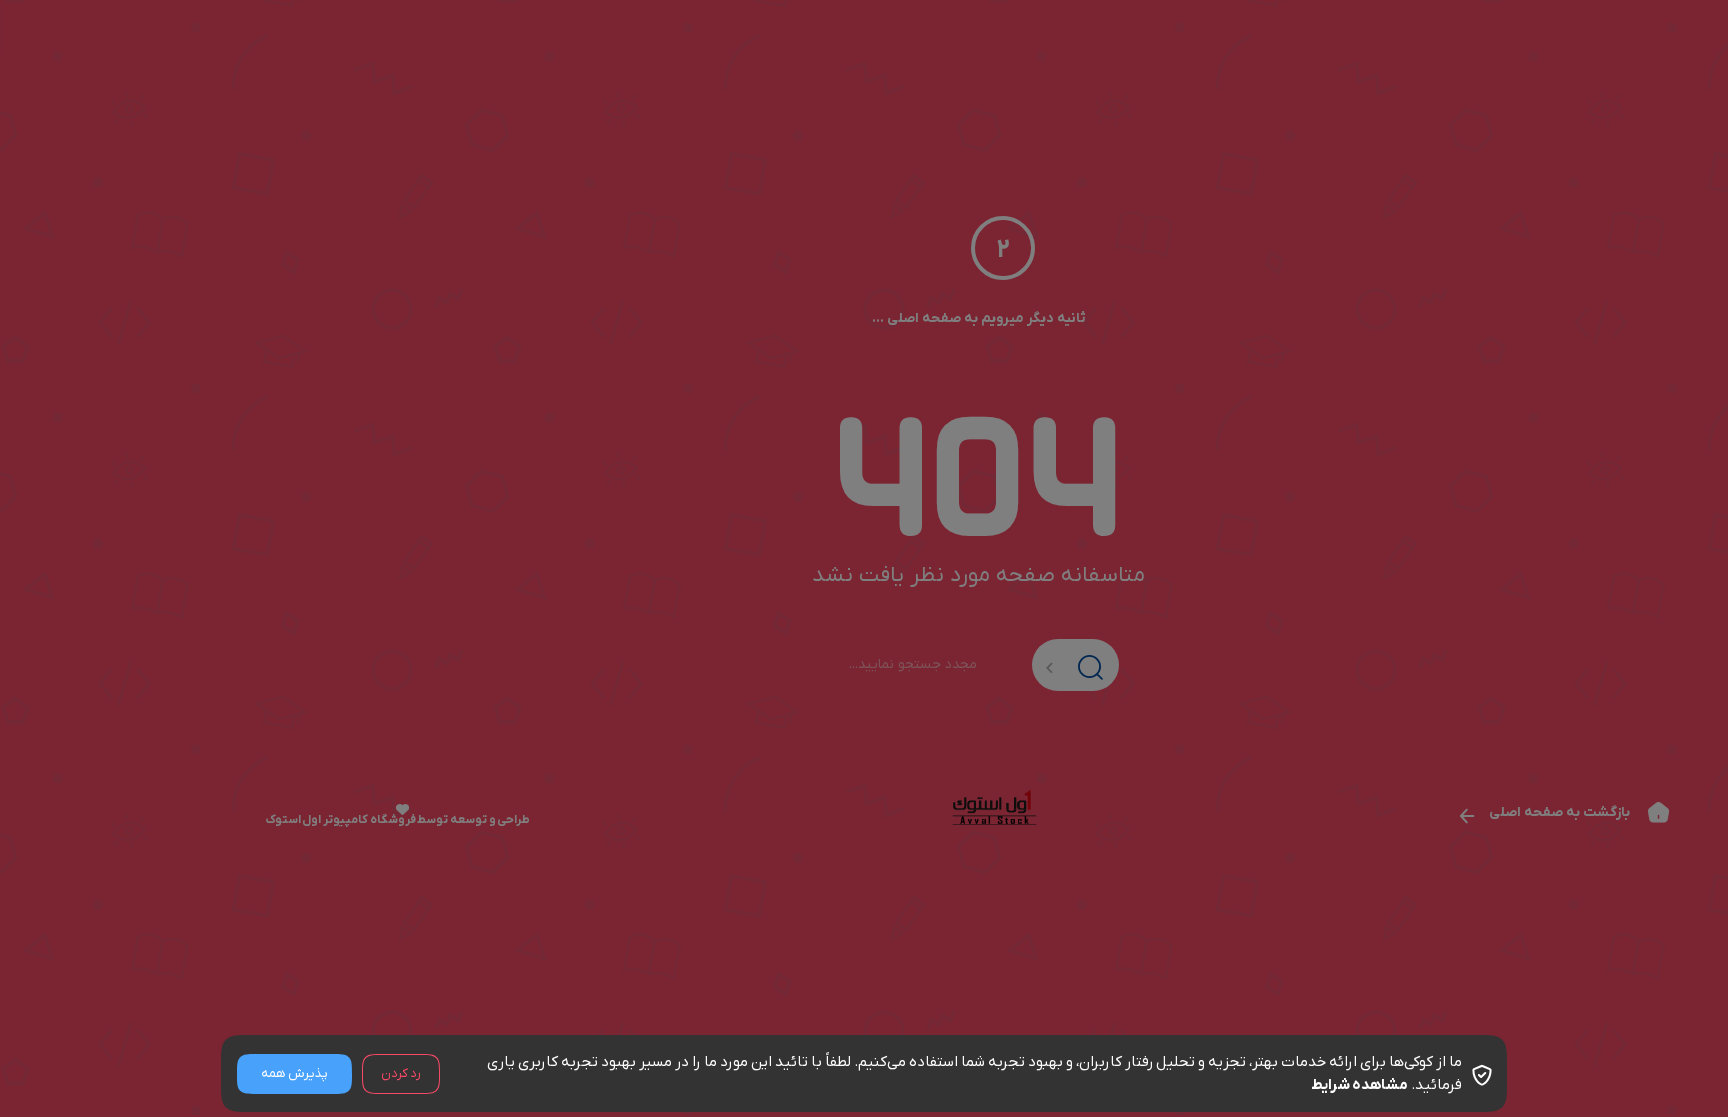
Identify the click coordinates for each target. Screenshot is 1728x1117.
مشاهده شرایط (1359, 1085)
